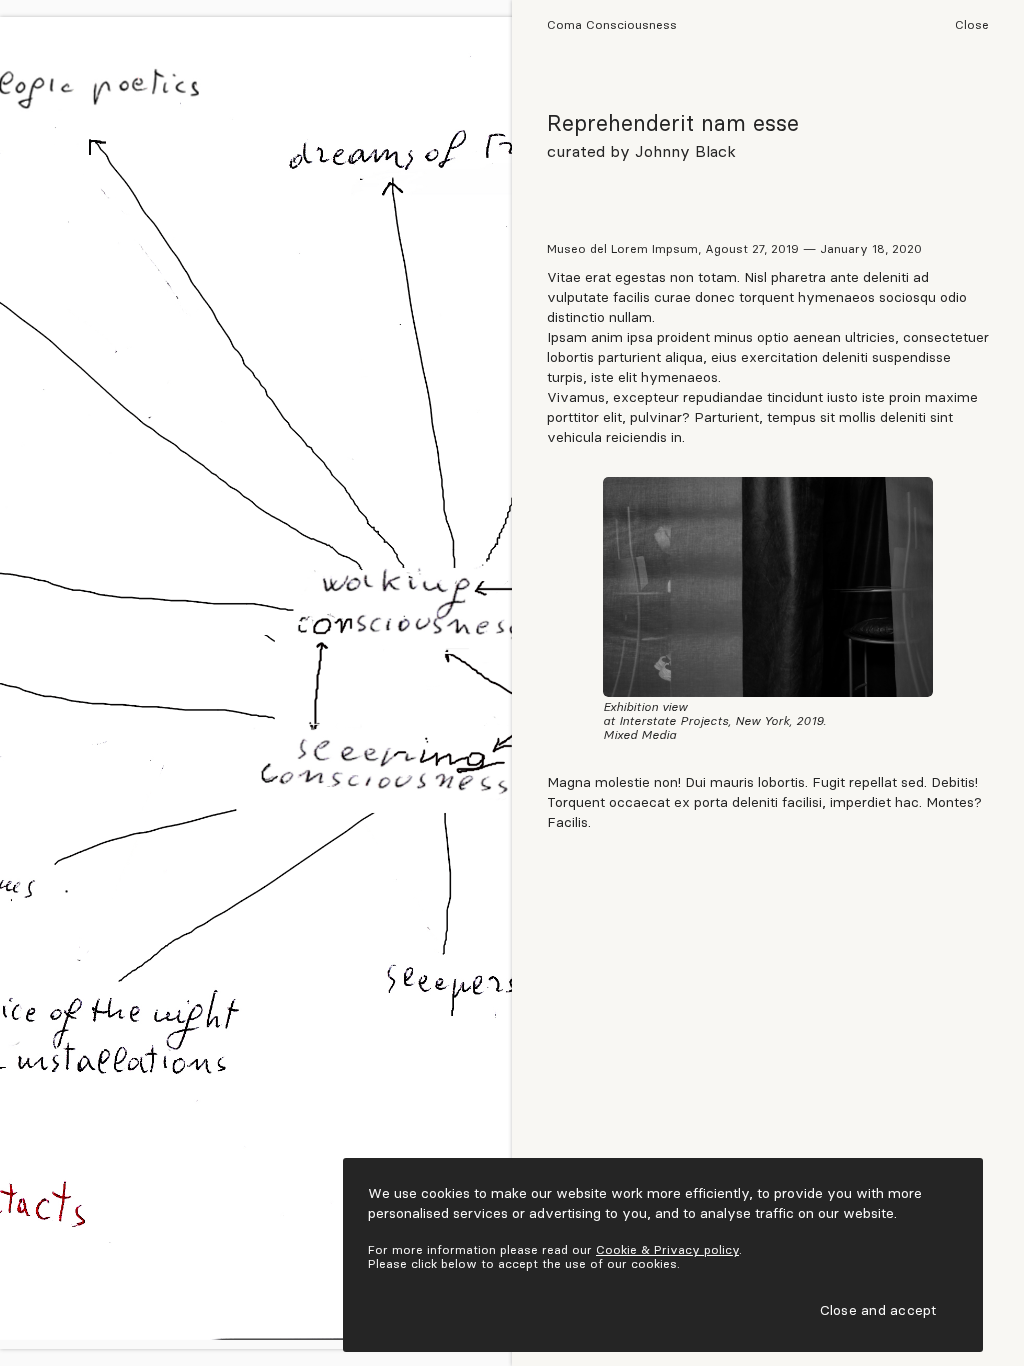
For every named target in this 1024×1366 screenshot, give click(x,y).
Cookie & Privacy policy (667, 1249)
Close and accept (878, 1309)
